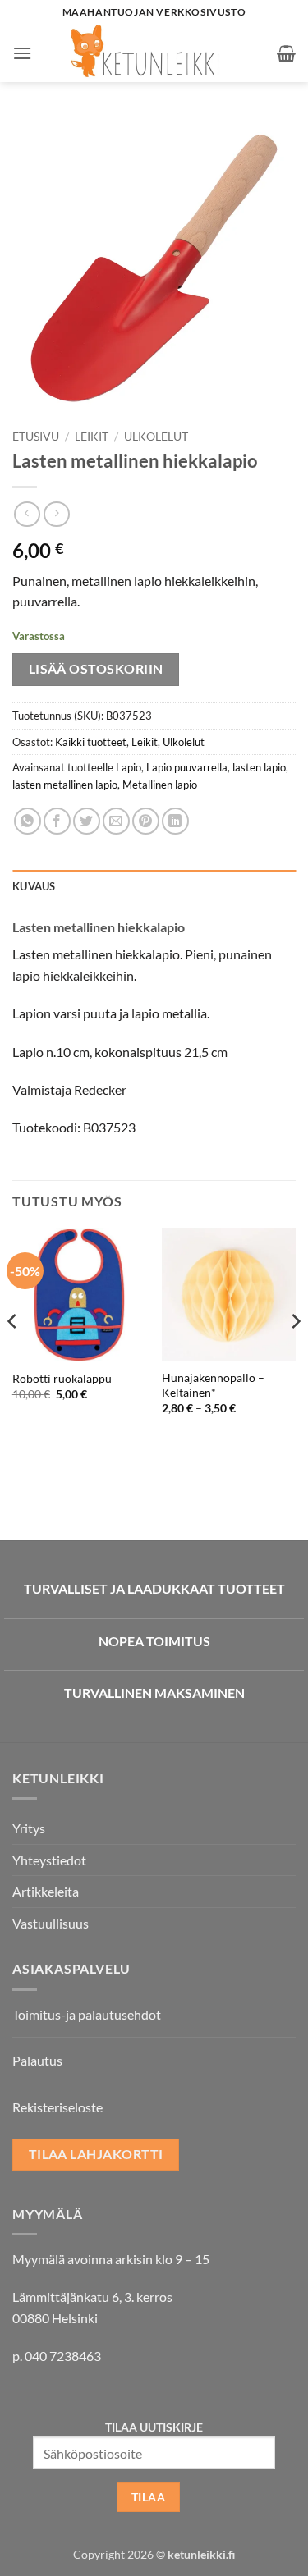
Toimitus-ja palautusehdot (87, 2014)
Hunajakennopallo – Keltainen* (213, 1385)
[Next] (295, 1354)
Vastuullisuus (51, 1923)
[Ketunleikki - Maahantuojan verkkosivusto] (154, 53)
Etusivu (36, 437)
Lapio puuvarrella (187, 767)
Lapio (129, 767)
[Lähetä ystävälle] (116, 821)
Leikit (92, 437)
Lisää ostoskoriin (96, 669)
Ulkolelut (156, 437)
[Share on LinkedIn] (175, 821)
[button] (22, 53)
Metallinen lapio (160, 785)
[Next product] (27, 514)
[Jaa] (57, 821)
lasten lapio (259, 767)
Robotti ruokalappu (62, 1379)
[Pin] (146, 821)
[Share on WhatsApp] (28, 821)
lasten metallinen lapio (65, 785)
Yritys (29, 1828)
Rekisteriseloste (57, 2107)
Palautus (37, 2060)
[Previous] (13, 1354)
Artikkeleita (46, 1891)
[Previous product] (56, 514)
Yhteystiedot (49, 1860)
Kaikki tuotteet (91, 742)
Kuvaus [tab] (34, 886)
